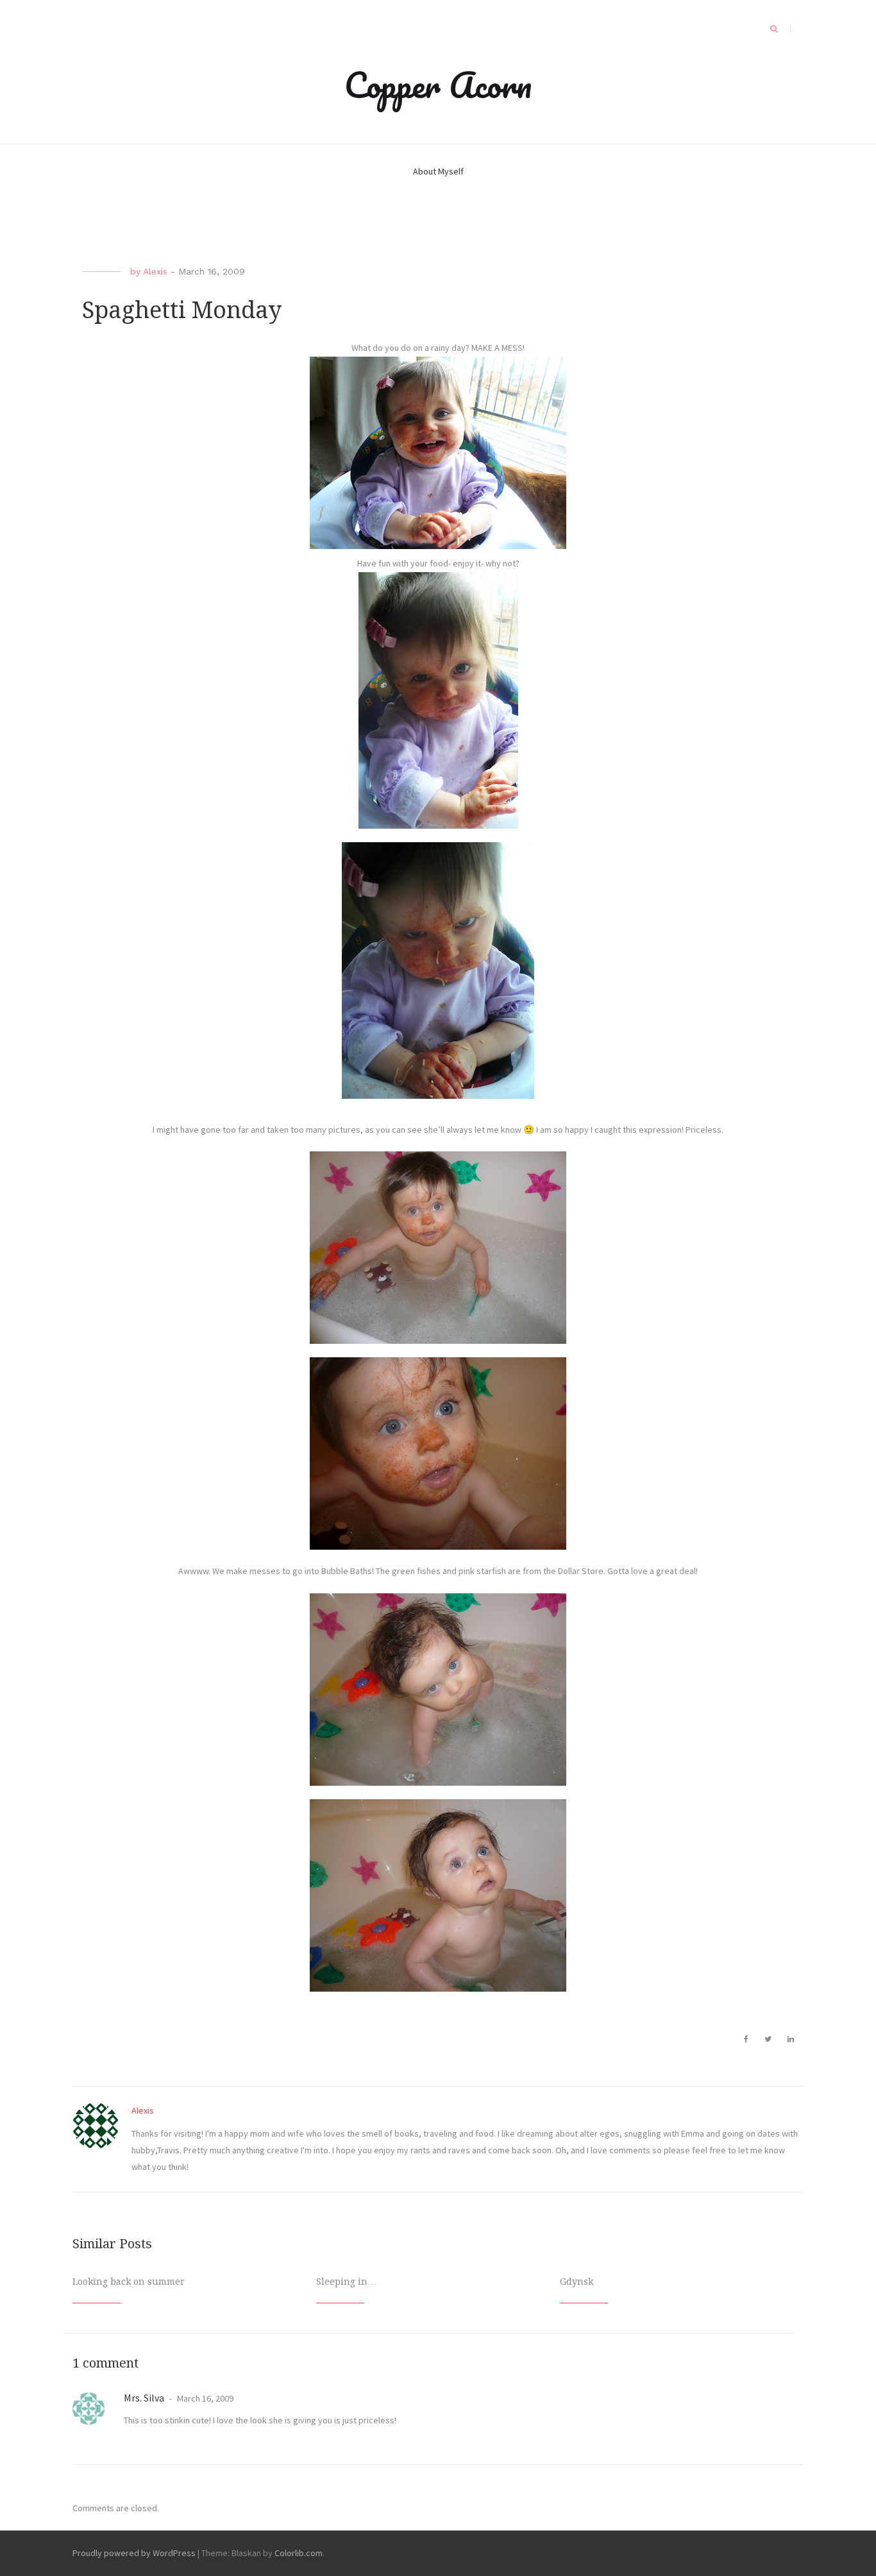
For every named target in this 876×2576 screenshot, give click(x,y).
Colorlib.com (299, 2553)
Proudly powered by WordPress (134, 2553)
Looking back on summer (129, 2282)
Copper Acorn (438, 85)
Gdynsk (577, 2282)
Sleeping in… (346, 2282)
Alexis (155, 271)
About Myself (438, 171)
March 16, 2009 (204, 2398)
